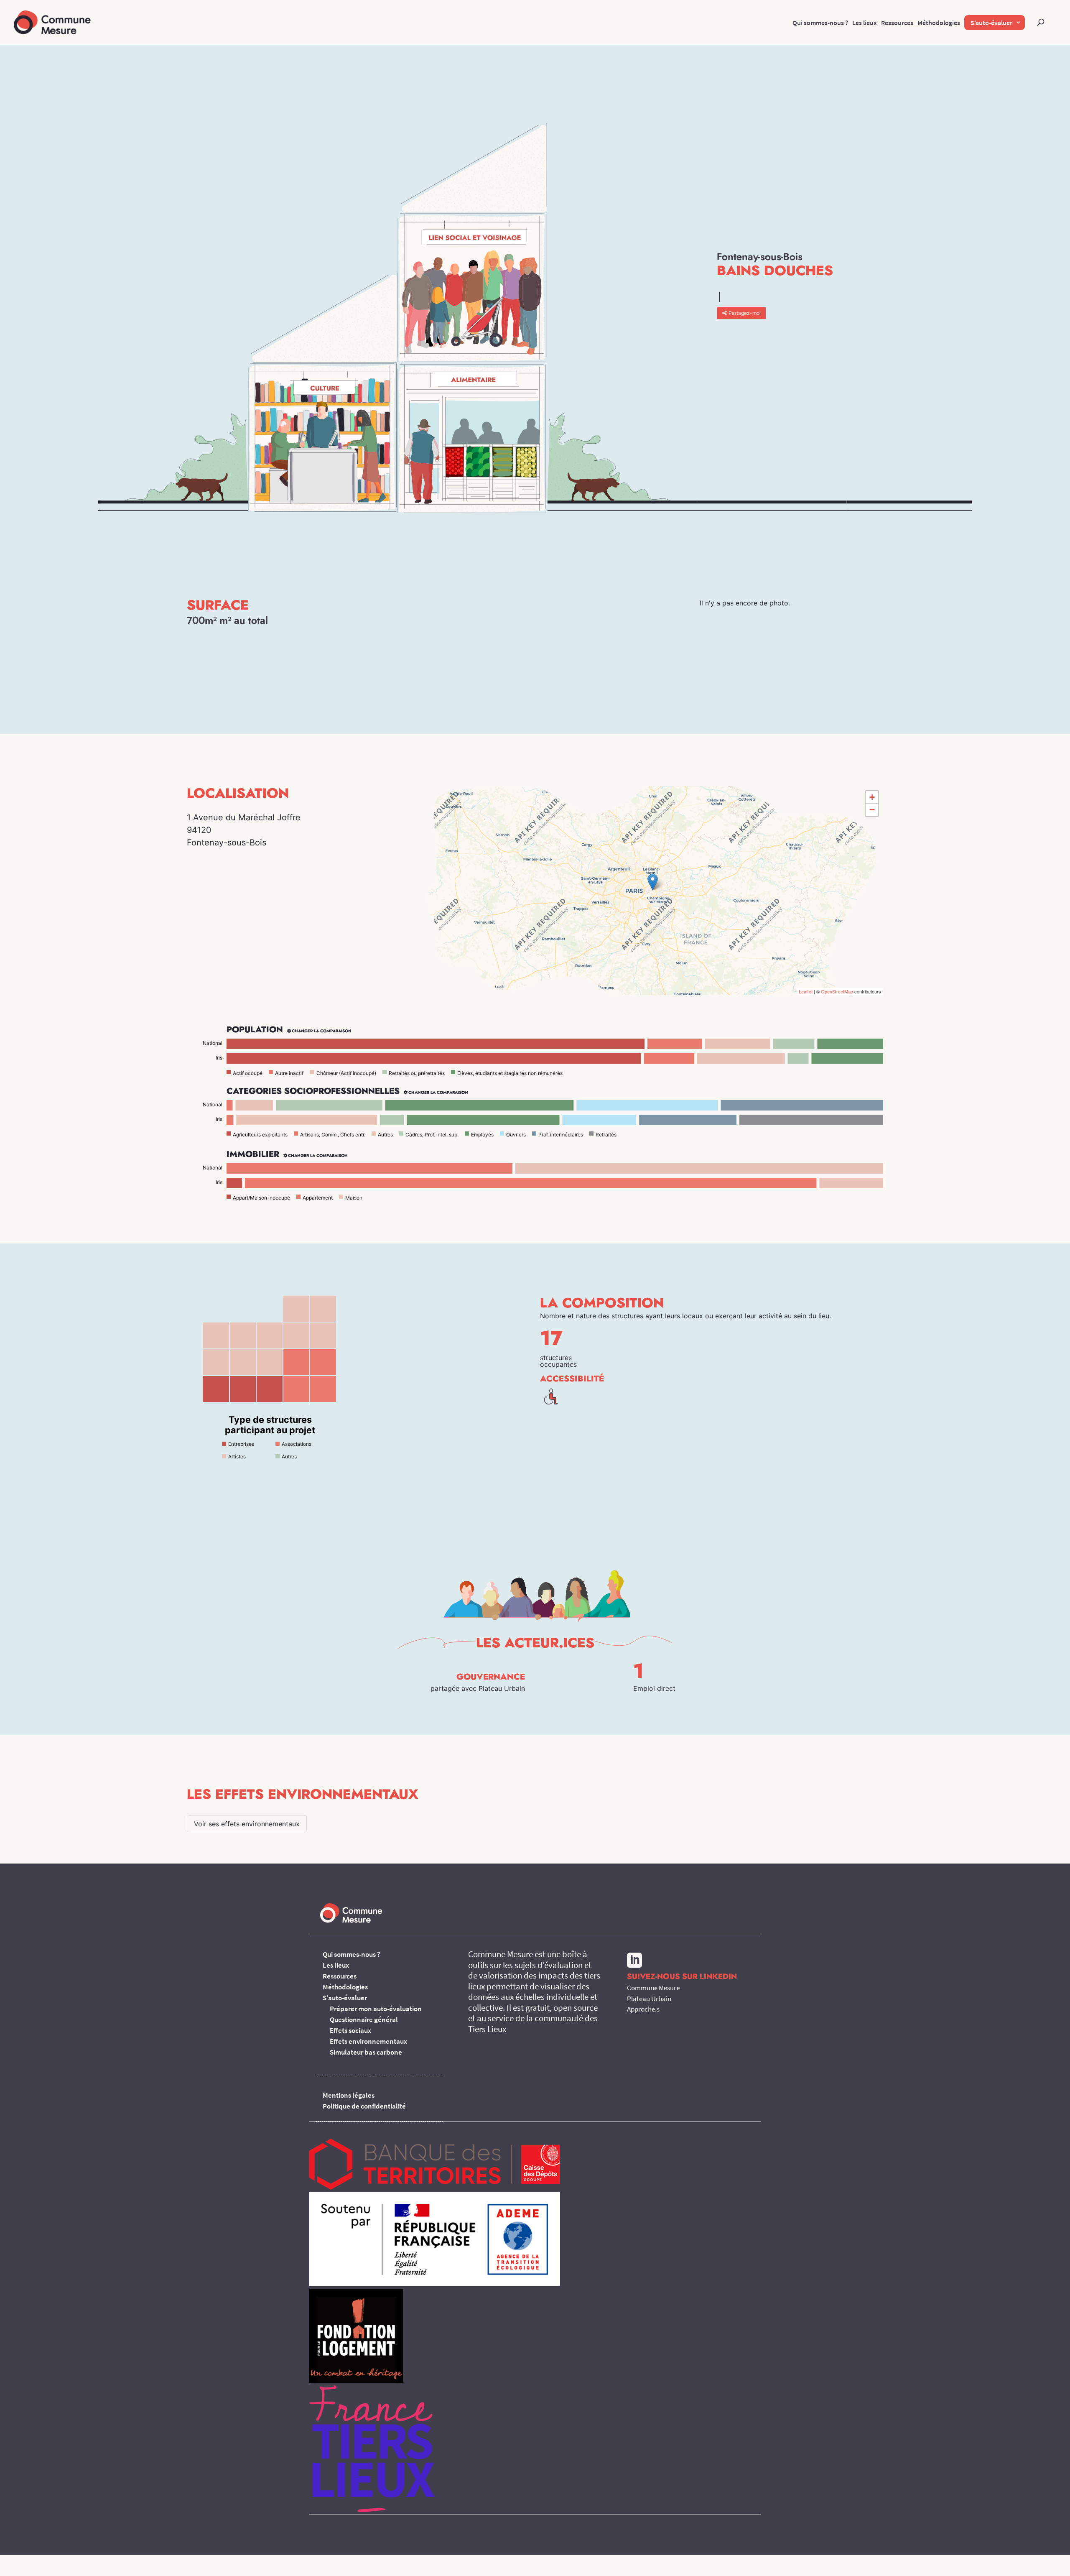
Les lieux (865, 23)
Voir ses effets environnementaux (247, 1824)
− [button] (872, 810)
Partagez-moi (745, 313)
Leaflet (806, 991)
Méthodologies (939, 23)
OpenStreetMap (837, 991)
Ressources (897, 23)
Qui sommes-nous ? (820, 23)
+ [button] (872, 797)
